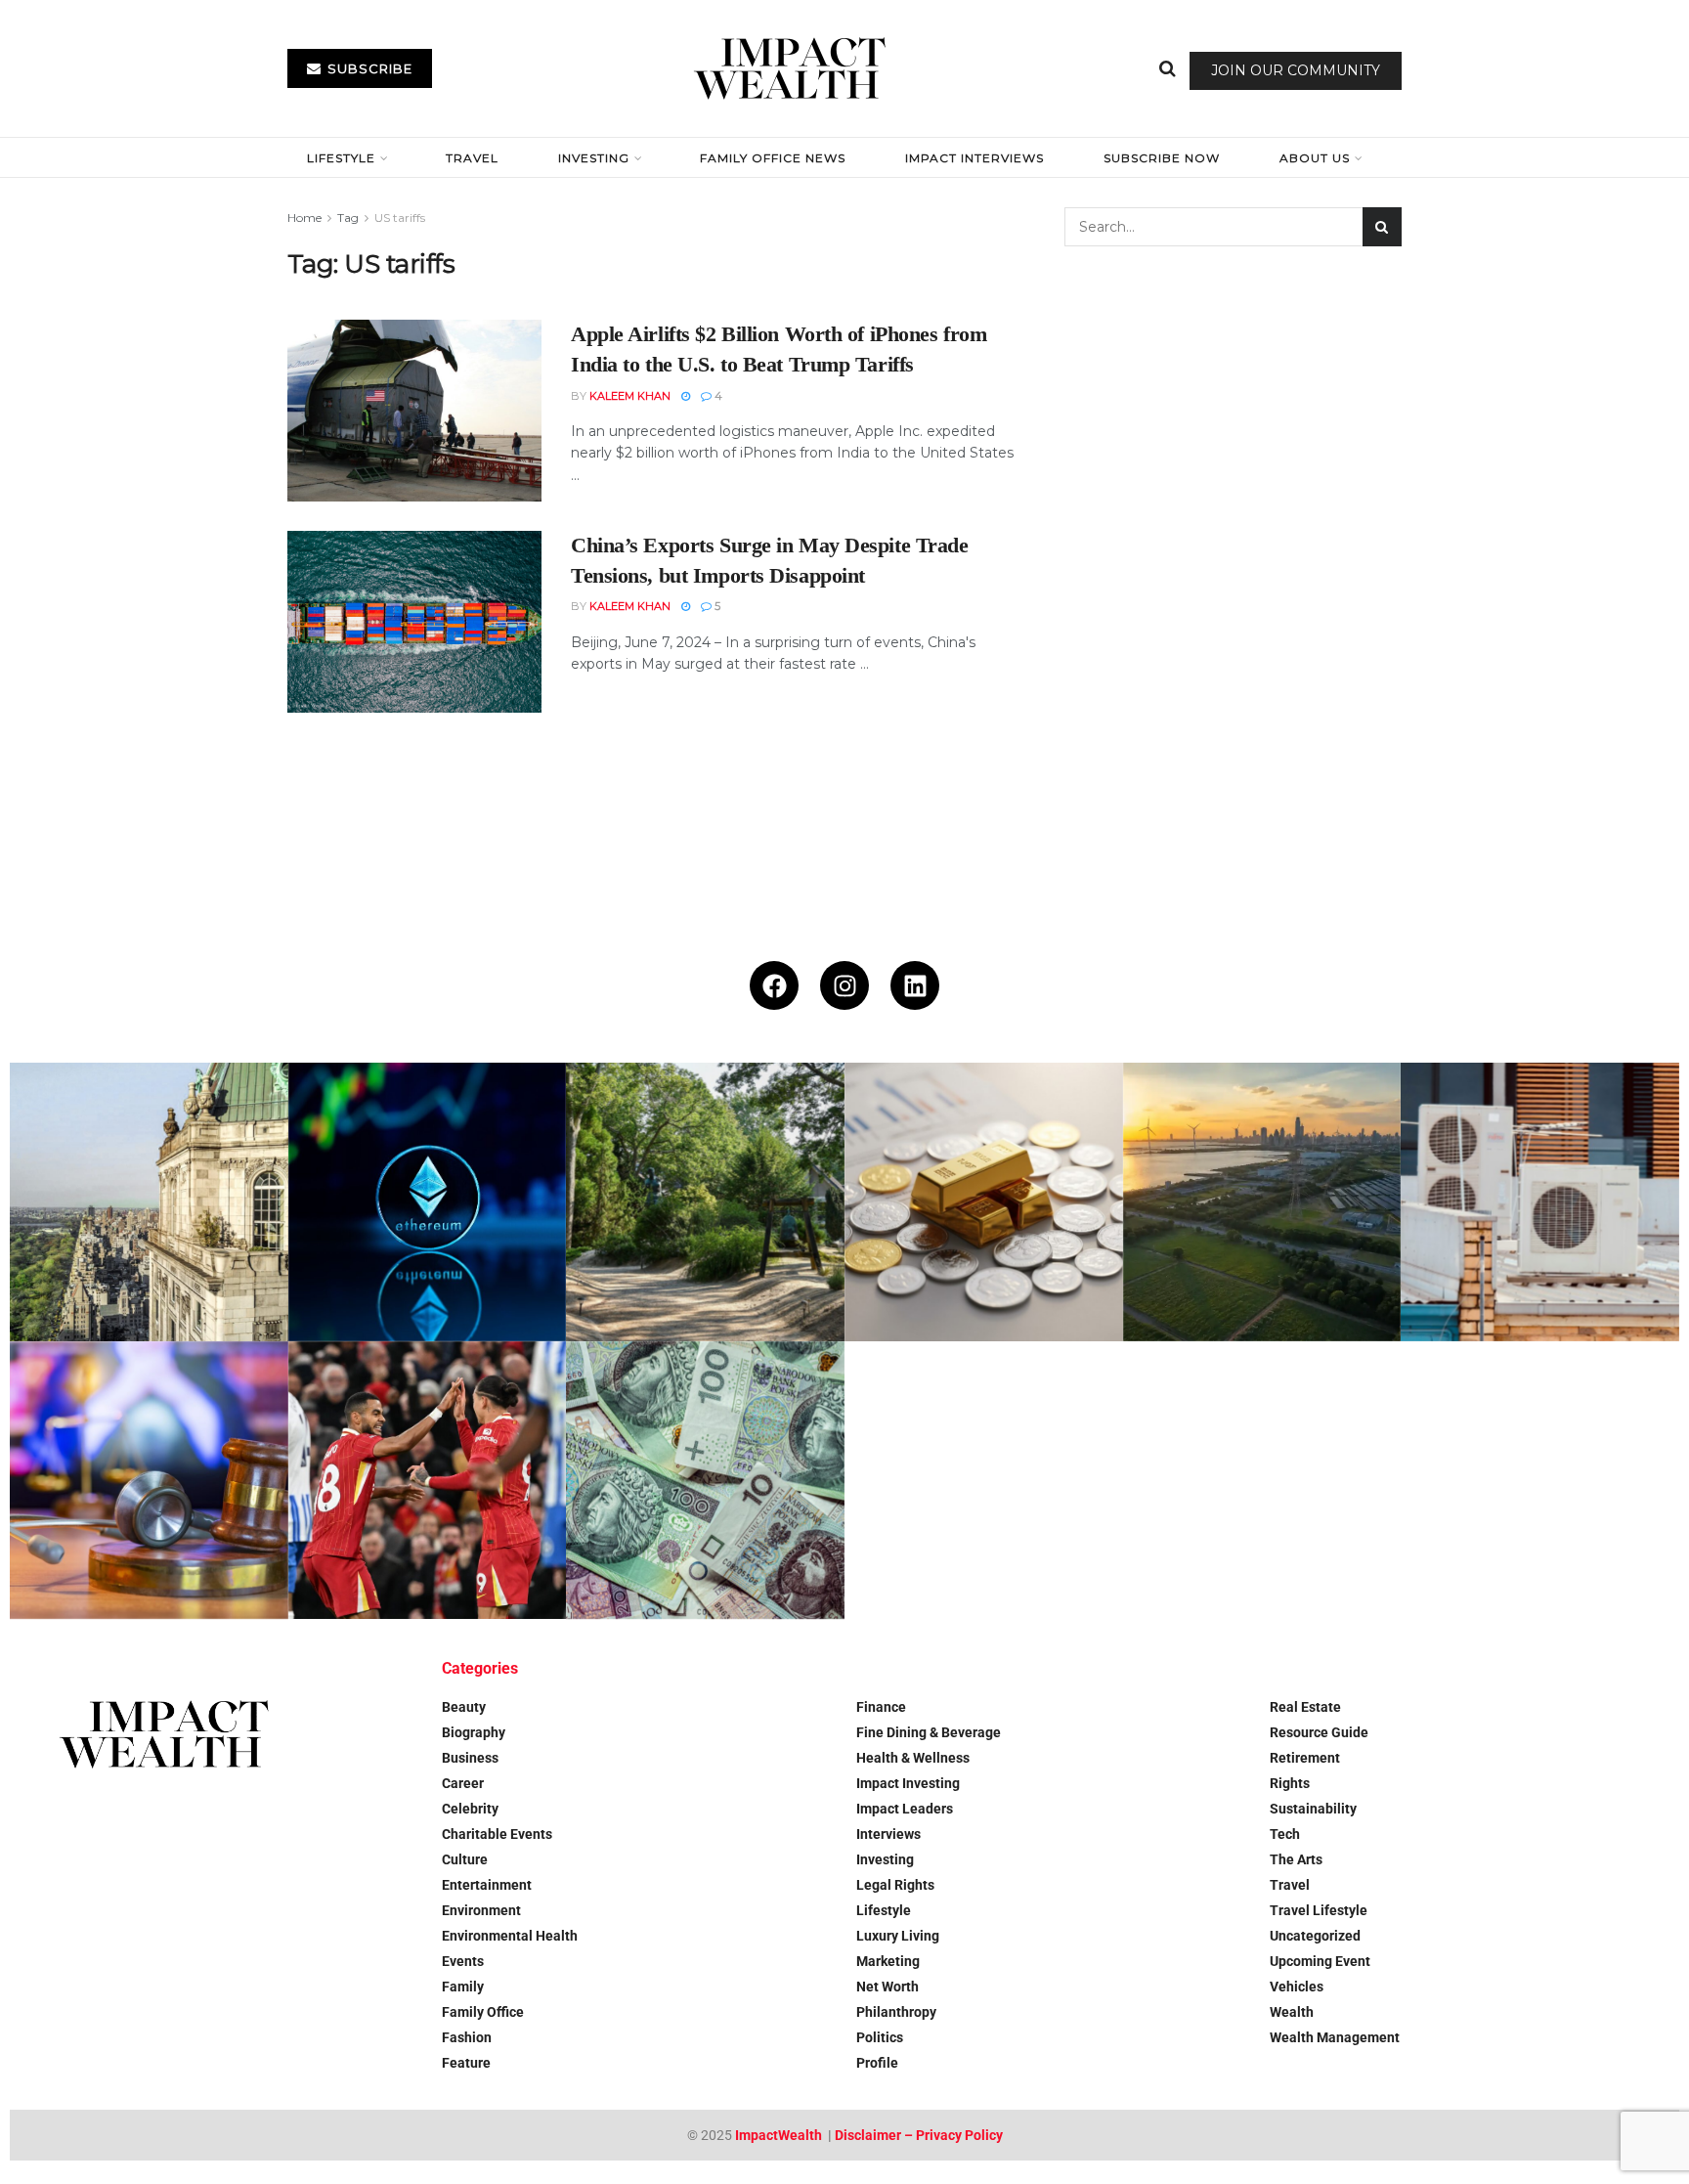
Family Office (483, 2012)
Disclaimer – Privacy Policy (919, 2135)
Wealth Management (1335, 2037)
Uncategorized (1315, 1936)
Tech (1285, 1834)
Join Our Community (1296, 70)
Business (470, 1758)
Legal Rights (895, 1885)
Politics (880, 2037)
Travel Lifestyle (1319, 1910)
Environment (481, 1910)
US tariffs (400, 218)
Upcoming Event (1320, 1961)
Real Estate (1305, 1707)
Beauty (464, 1707)
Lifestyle (341, 158)
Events (463, 1961)
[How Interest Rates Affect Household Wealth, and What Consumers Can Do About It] (705, 1481)
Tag (348, 218)
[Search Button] (1168, 68)
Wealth (1292, 2012)
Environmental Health (510, 1936)
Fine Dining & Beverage (929, 1732)
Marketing (888, 1961)
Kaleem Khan (630, 396)
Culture (465, 1859)
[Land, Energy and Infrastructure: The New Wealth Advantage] (1262, 1202)
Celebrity (470, 1809)
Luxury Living (898, 1936)
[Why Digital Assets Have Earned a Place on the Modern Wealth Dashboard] (428, 1202)
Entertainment (487, 1885)
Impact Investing (908, 1783)
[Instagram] (844, 985)
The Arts (1296, 1859)
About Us (1315, 158)
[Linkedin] (915, 985)
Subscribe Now (1162, 158)
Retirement (1305, 1758)
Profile (877, 2063)
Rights (1290, 1783)
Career (463, 1783)
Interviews (888, 1834)
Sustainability (1313, 1809)
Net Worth (888, 1987)
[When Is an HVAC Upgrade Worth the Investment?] (1540, 1202)
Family (463, 1987)
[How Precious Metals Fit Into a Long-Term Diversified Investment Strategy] (984, 1202)
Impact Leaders (905, 1809)
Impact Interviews (974, 158)
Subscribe (368, 68)
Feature (466, 2063)
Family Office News (773, 158)
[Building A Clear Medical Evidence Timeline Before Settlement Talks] (149, 1481)
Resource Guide (1319, 1732)
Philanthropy (896, 2012)
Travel (472, 158)
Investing (594, 158)
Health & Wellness (913, 1758)
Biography (474, 1732)
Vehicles (1297, 1987)
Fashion (467, 2037)
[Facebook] (774, 985)
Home (304, 218)
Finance (881, 1707)
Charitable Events (497, 1834)
